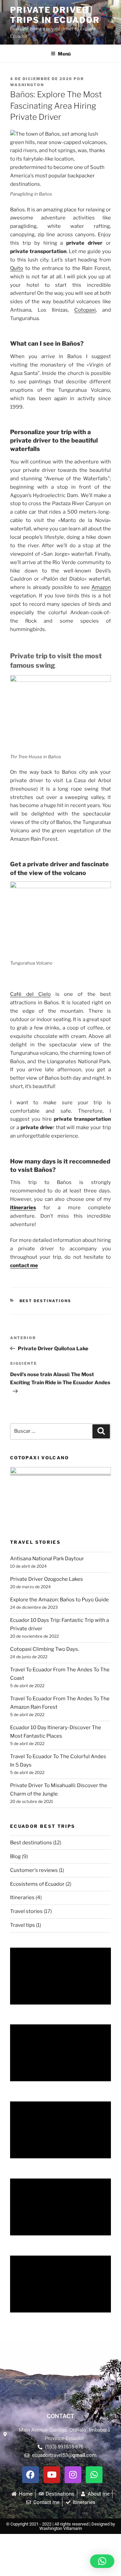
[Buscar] (101, 1431)
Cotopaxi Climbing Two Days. (45, 1649)
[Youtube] (52, 2475)
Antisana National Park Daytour (47, 1559)
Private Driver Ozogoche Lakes (47, 1579)
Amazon (101, 587)
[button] (102, 2561)
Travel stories (26, 1911)
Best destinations (46, 1301)
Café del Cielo (30, 994)
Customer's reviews (34, 1870)
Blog (15, 1856)
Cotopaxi (85, 310)
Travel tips (23, 1925)
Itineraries (22, 1898)
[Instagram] (73, 2475)
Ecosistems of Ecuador (37, 1884)
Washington (27, 85)
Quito (17, 268)
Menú (64, 54)
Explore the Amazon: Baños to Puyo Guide (59, 1600)
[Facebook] (31, 2475)
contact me (24, 1265)
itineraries (23, 1208)
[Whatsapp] (94, 2475)
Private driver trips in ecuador (55, 15)
